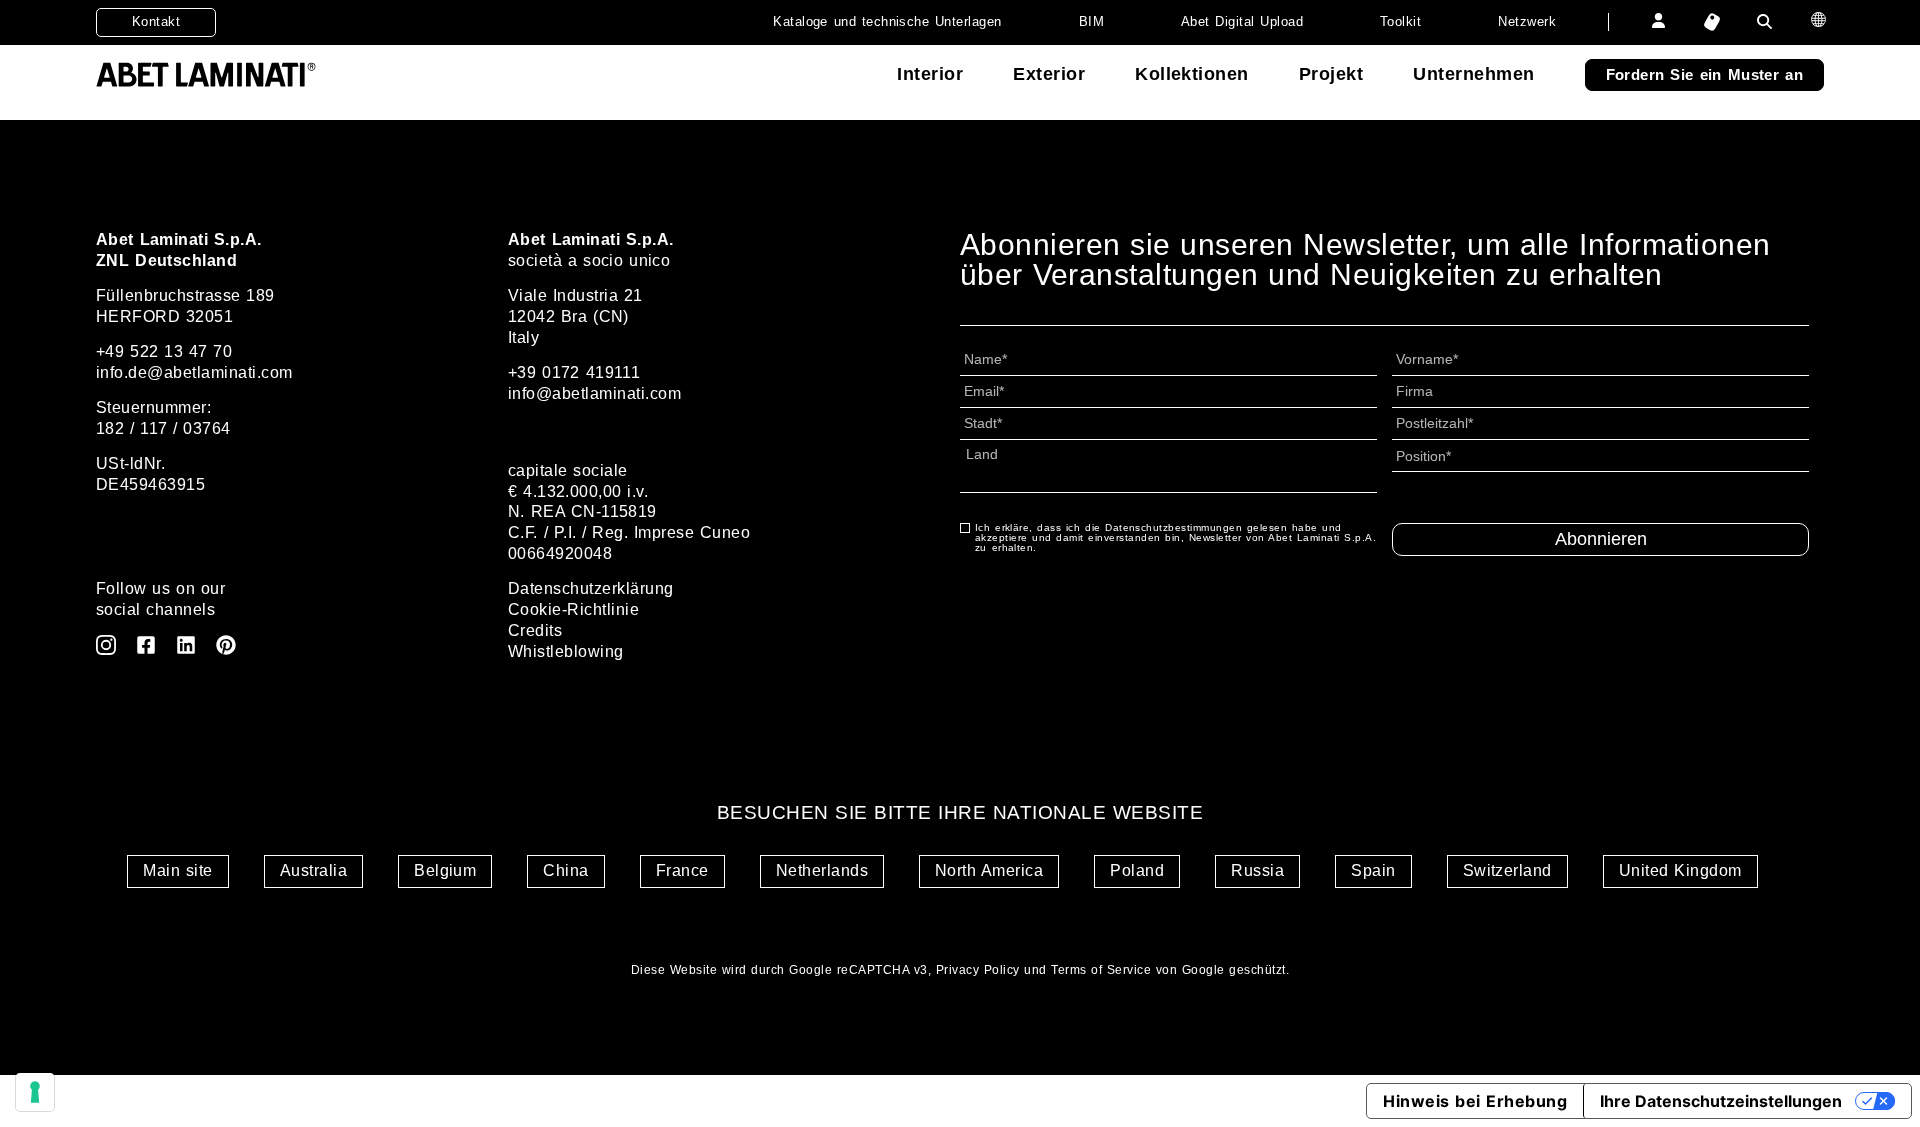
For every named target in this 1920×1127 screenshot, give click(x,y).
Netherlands (822, 870)
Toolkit (1400, 21)
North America (989, 870)
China (565, 870)
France (682, 870)
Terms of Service (1101, 970)
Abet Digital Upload (1242, 21)
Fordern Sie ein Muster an (1704, 74)
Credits (535, 630)
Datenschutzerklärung (591, 588)
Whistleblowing (566, 651)
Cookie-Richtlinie (573, 609)
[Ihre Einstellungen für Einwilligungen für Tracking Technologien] (35, 1092)
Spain (1373, 870)
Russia (1257, 870)
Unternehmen (1473, 74)
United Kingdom (1680, 870)
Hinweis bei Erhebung (1475, 1101)
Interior (930, 74)
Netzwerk (1527, 21)
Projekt (1331, 74)
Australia (313, 870)
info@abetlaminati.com (594, 393)
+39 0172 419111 (574, 372)
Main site (177, 870)
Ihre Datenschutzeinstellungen (1721, 1101)
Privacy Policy (978, 970)
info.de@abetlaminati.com (194, 372)
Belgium (445, 870)
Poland (1137, 870)
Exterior (1049, 74)
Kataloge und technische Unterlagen (887, 21)
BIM (1091, 21)
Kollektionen (1192, 74)
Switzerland (1507, 870)
